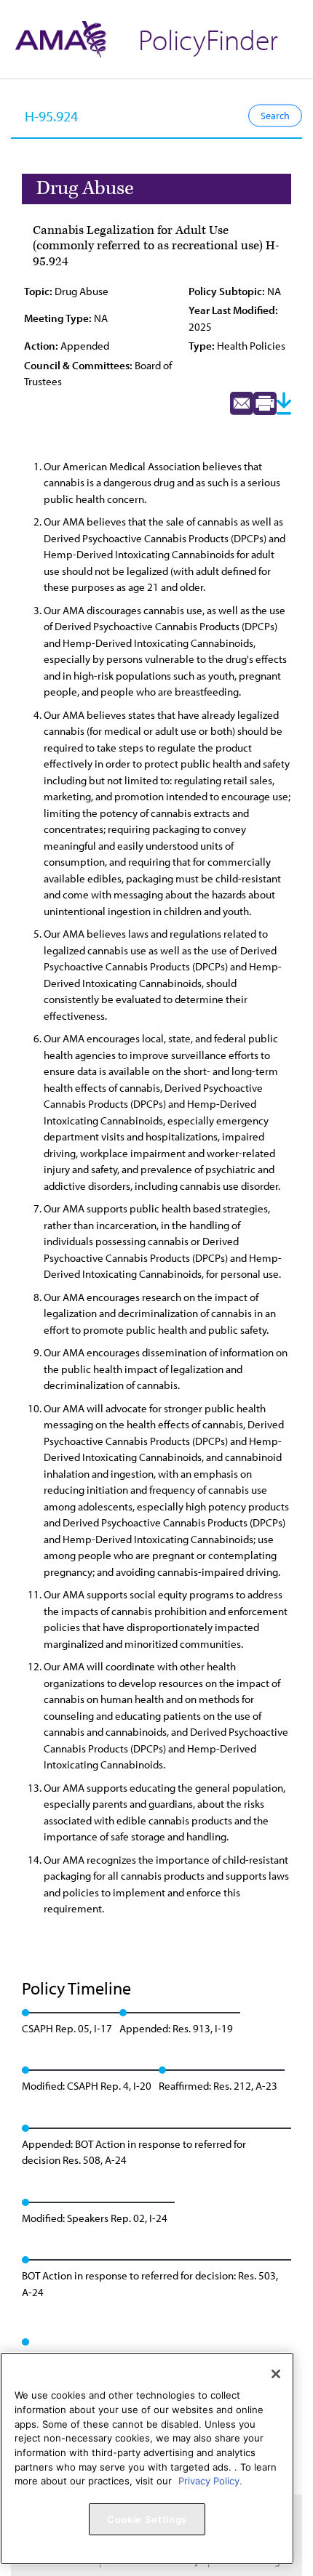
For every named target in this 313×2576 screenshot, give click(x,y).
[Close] (276, 2374)
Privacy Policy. (210, 2481)
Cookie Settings (147, 2519)
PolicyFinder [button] (208, 39)
